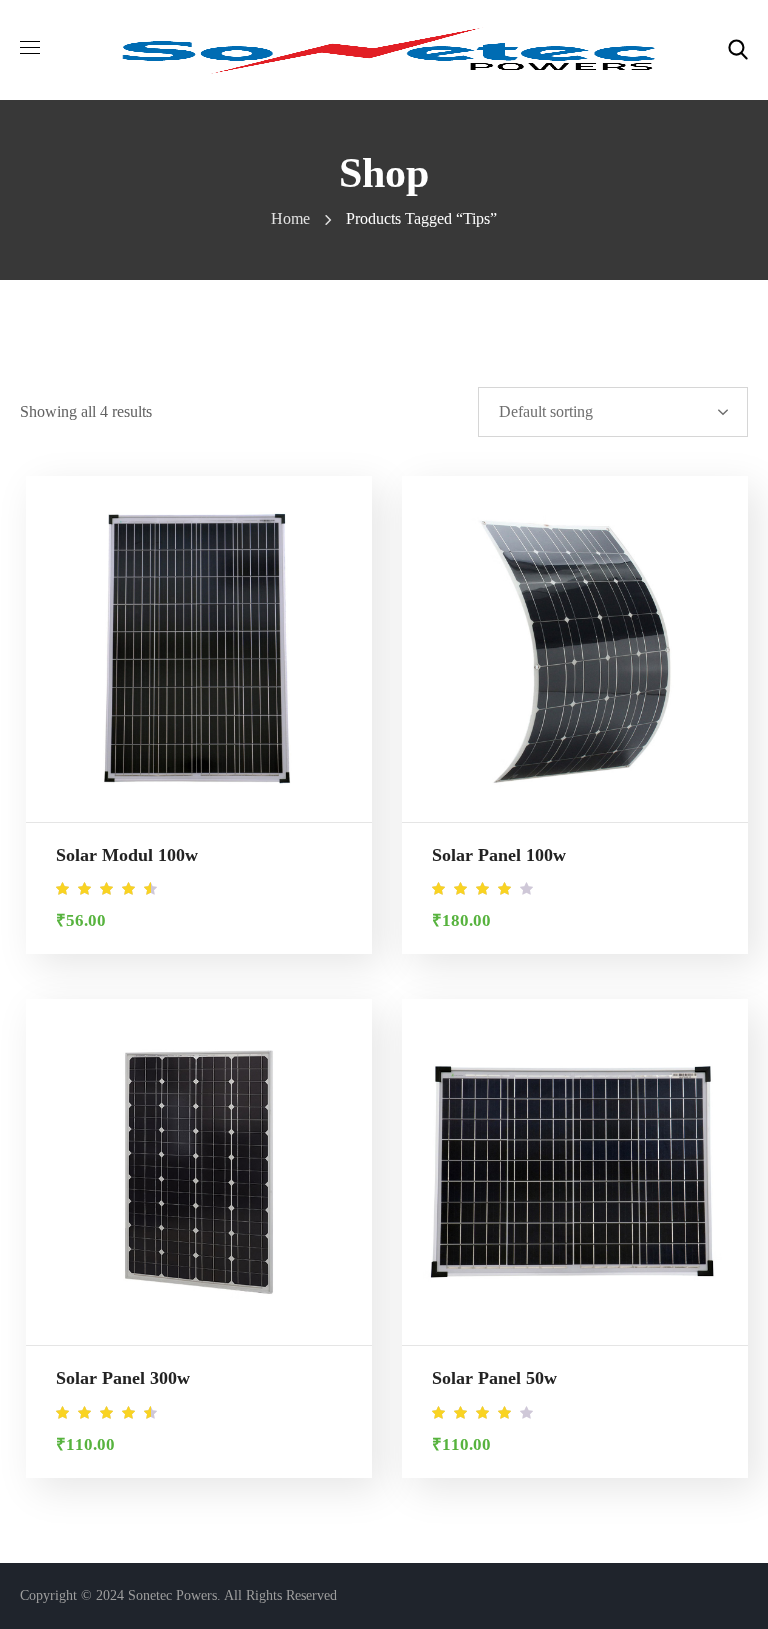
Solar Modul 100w (127, 855)
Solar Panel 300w (123, 1378)
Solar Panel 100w (499, 855)
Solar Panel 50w (494, 1378)
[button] (738, 50)
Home (290, 218)
